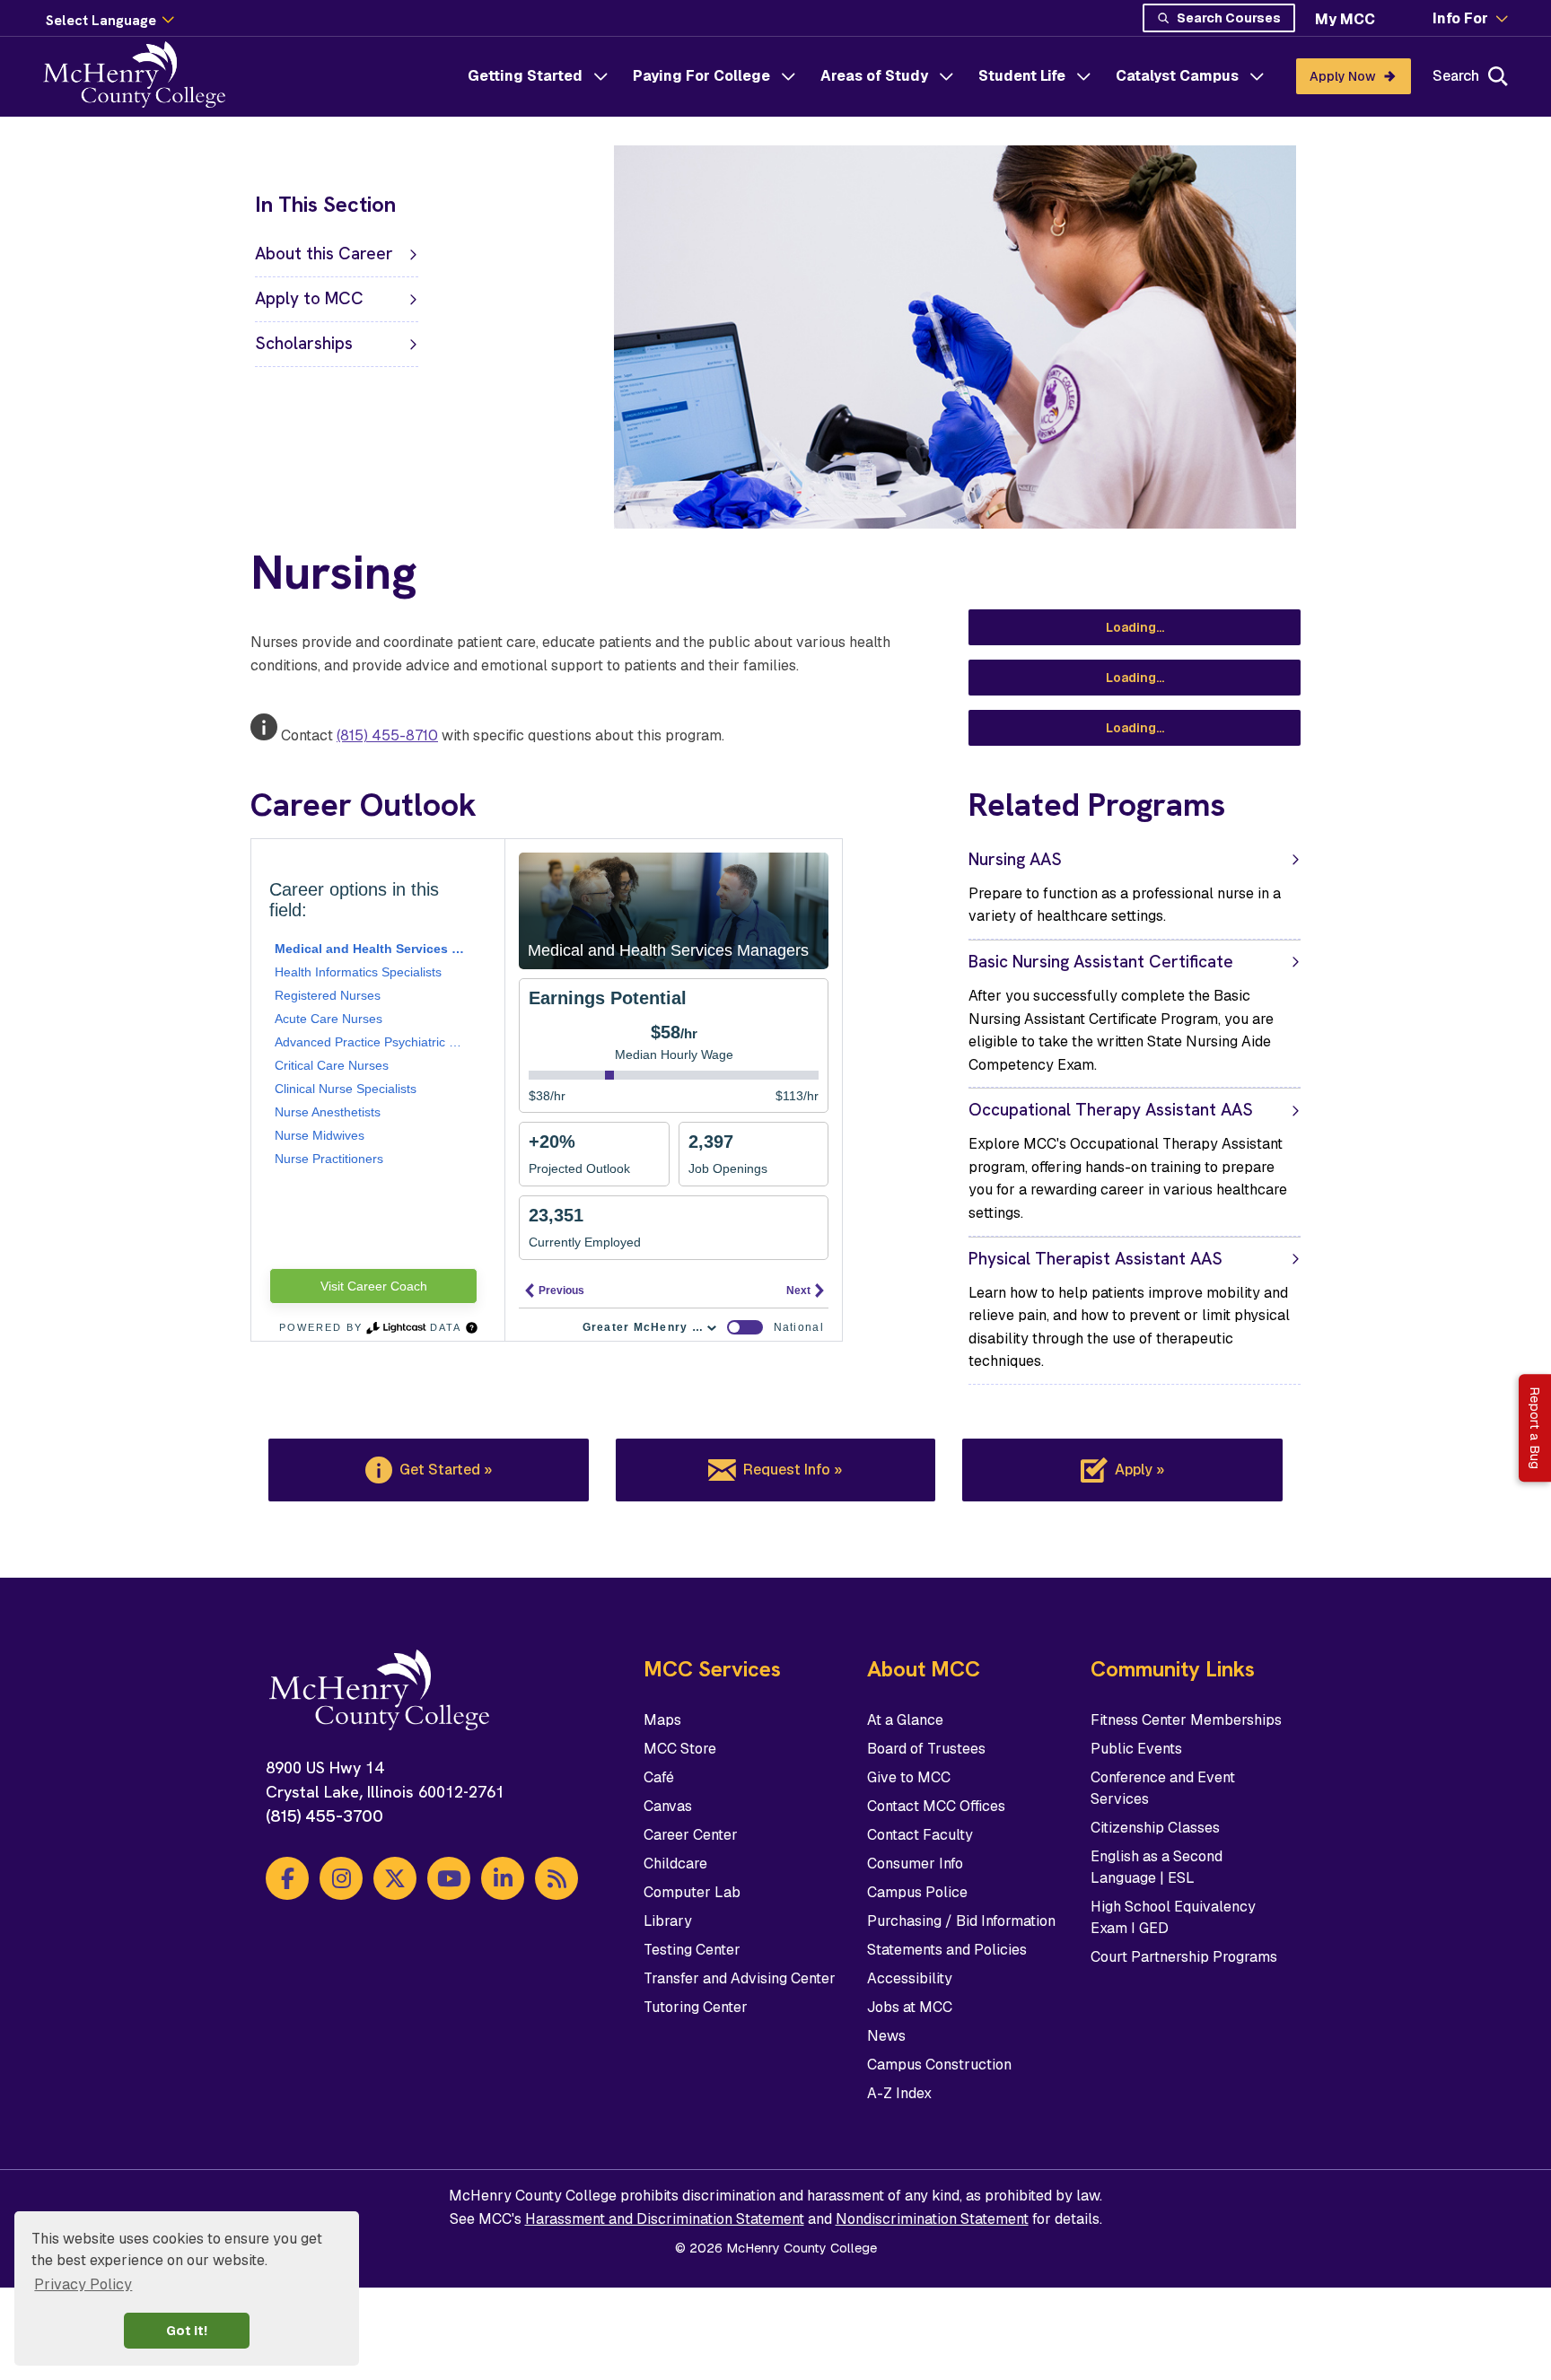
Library (668, 1921)
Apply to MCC (309, 298)
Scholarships (304, 343)
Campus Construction (939, 2065)
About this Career (324, 254)
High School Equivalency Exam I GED (1173, 1917)
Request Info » (793, 1470)
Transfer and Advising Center (740, 1978)
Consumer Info (915, 1864)
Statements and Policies (947, 1950)
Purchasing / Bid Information (961, 1921)
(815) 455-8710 (387, 735)
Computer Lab (692, 1892)
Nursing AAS (1015, 859)
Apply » (1139, 1470)
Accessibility (910, 1978)
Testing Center (692, 1950)
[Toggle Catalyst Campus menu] (1257, 76)
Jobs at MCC (910, 2007)
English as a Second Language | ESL (1157, 1867)
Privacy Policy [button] (83, 2284)
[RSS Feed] (556, 1878)
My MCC (1345, 19)
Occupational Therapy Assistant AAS (1111, 1110)
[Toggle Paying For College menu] (788, 76)
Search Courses (1229, 18)
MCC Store (680, 1749)
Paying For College (701, 76)
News (886, 2036)
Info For (1460, 19)
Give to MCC (909, 1777)
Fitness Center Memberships (1186, 1720)
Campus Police (917, 1892)
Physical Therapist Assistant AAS (1095, 1259)
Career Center (691, 1835)
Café (659, 1777)
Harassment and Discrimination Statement (665, 2219)
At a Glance (905, 1720)
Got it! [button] (187, 2331)
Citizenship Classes (1155, 1828)
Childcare (675, 1864)
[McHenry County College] (141, 76)
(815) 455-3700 (324, 1816)
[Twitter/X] (395, 1878)
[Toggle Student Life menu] (1083, 76)
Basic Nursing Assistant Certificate (1101, 962)
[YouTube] (449, 1878)
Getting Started (525, 76)
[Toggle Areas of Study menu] (946, 76)
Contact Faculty (920, 1835)
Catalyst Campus (1177, 76)
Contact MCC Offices (936, 1806)
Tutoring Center (696, 2007)
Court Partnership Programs (1184, 1957)
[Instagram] (341, 1878)
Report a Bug (1535, 1428)
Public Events (1136, 1749)
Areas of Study (874, 76)
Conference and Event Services (1163, 1788)
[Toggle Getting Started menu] (600, 76)
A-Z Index (899, 2093)
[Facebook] (287, 1878)
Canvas (668, 1806)
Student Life (1022, 76)
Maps (662, 1720)
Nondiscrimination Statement (932, 2219)
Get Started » (446, 1470)
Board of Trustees (926, 1749)
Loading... (1135, 627)
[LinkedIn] (503, 1878)
